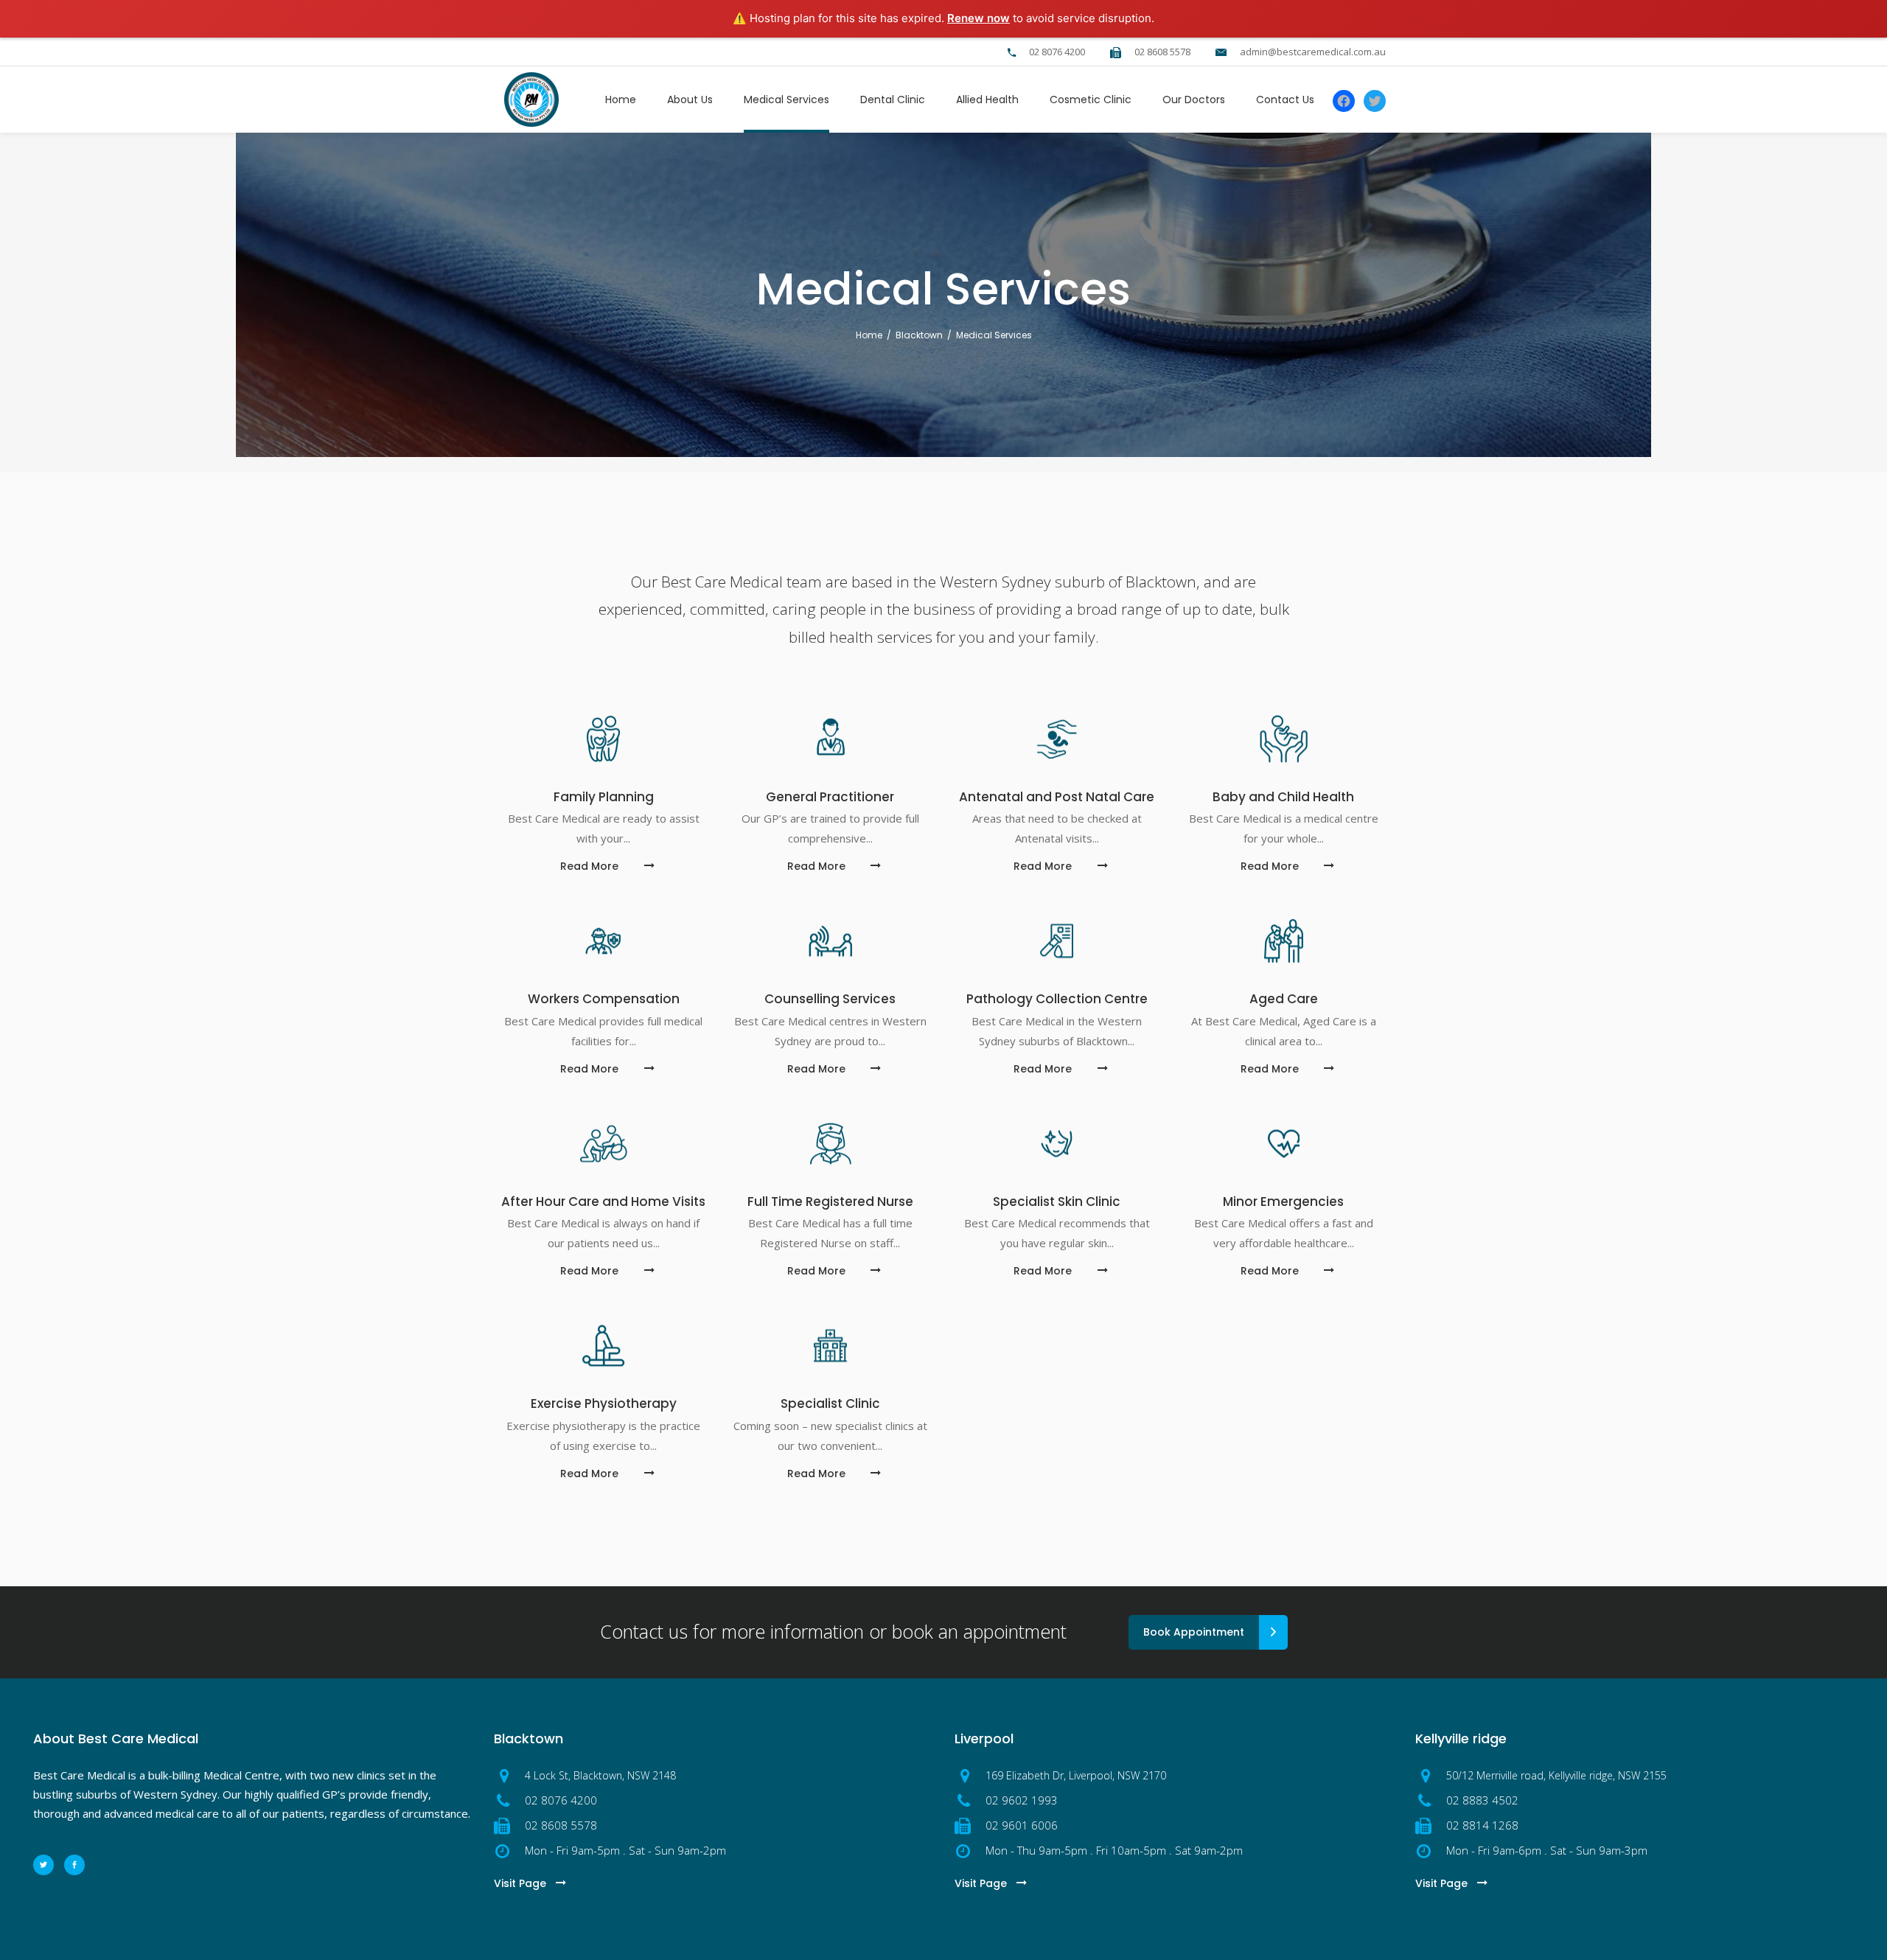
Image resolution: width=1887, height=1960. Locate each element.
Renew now (979, 18)
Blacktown (919, 335)
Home (869, 335)
